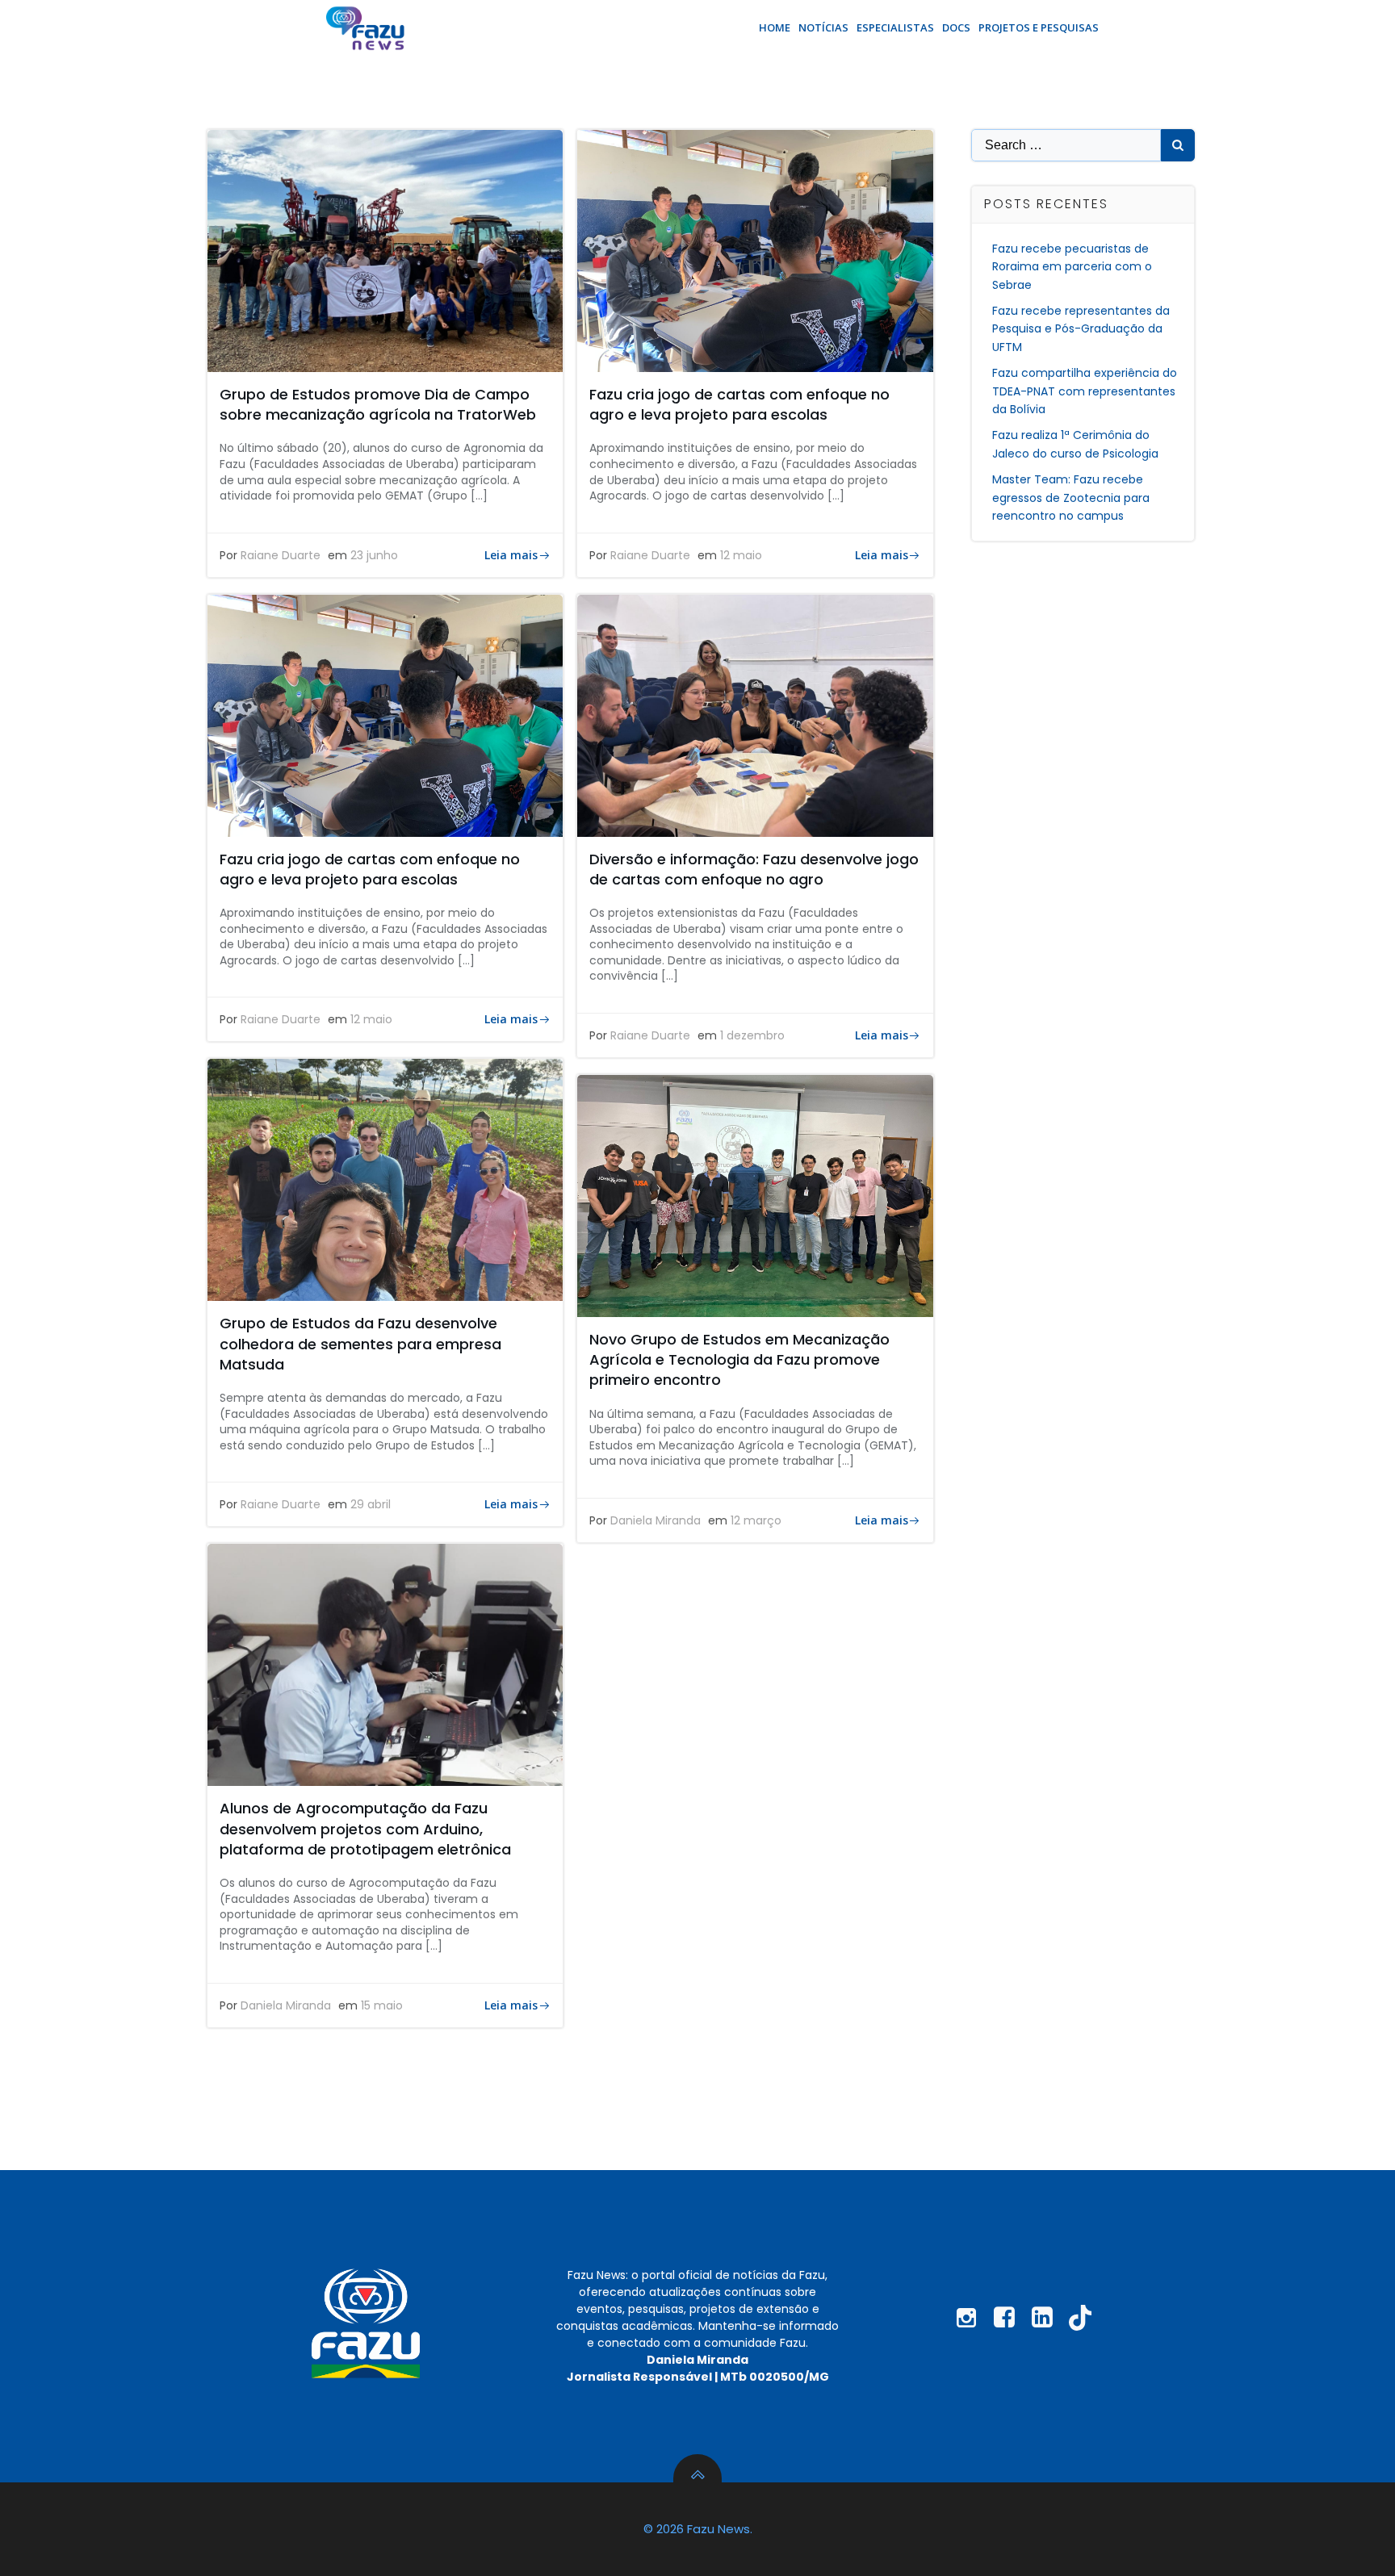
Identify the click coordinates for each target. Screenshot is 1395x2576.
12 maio (741, 555)
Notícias (823, 27)
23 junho (374, 555)
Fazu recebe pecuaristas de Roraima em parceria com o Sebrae (1072, 267)
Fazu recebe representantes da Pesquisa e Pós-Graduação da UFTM (1081, 329)
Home (775, 27)
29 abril (371, 1504)
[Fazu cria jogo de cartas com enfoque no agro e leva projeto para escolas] (755, 250)
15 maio (382, 2005)
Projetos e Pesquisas (1039, 27)
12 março (756, 1520)
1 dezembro (752, 1035)
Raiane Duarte (281, 555)
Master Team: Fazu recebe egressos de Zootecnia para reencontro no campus (1071, 498)
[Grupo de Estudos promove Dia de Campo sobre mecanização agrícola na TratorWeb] (385, 250)
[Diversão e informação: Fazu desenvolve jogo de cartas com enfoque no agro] (755, 715)
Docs (956, 27)
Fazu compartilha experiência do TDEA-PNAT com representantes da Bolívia (1085, 391)
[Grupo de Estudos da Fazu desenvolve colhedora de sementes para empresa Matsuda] (385, 1179)
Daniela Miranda (656, 1520)
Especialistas (895, 27)
